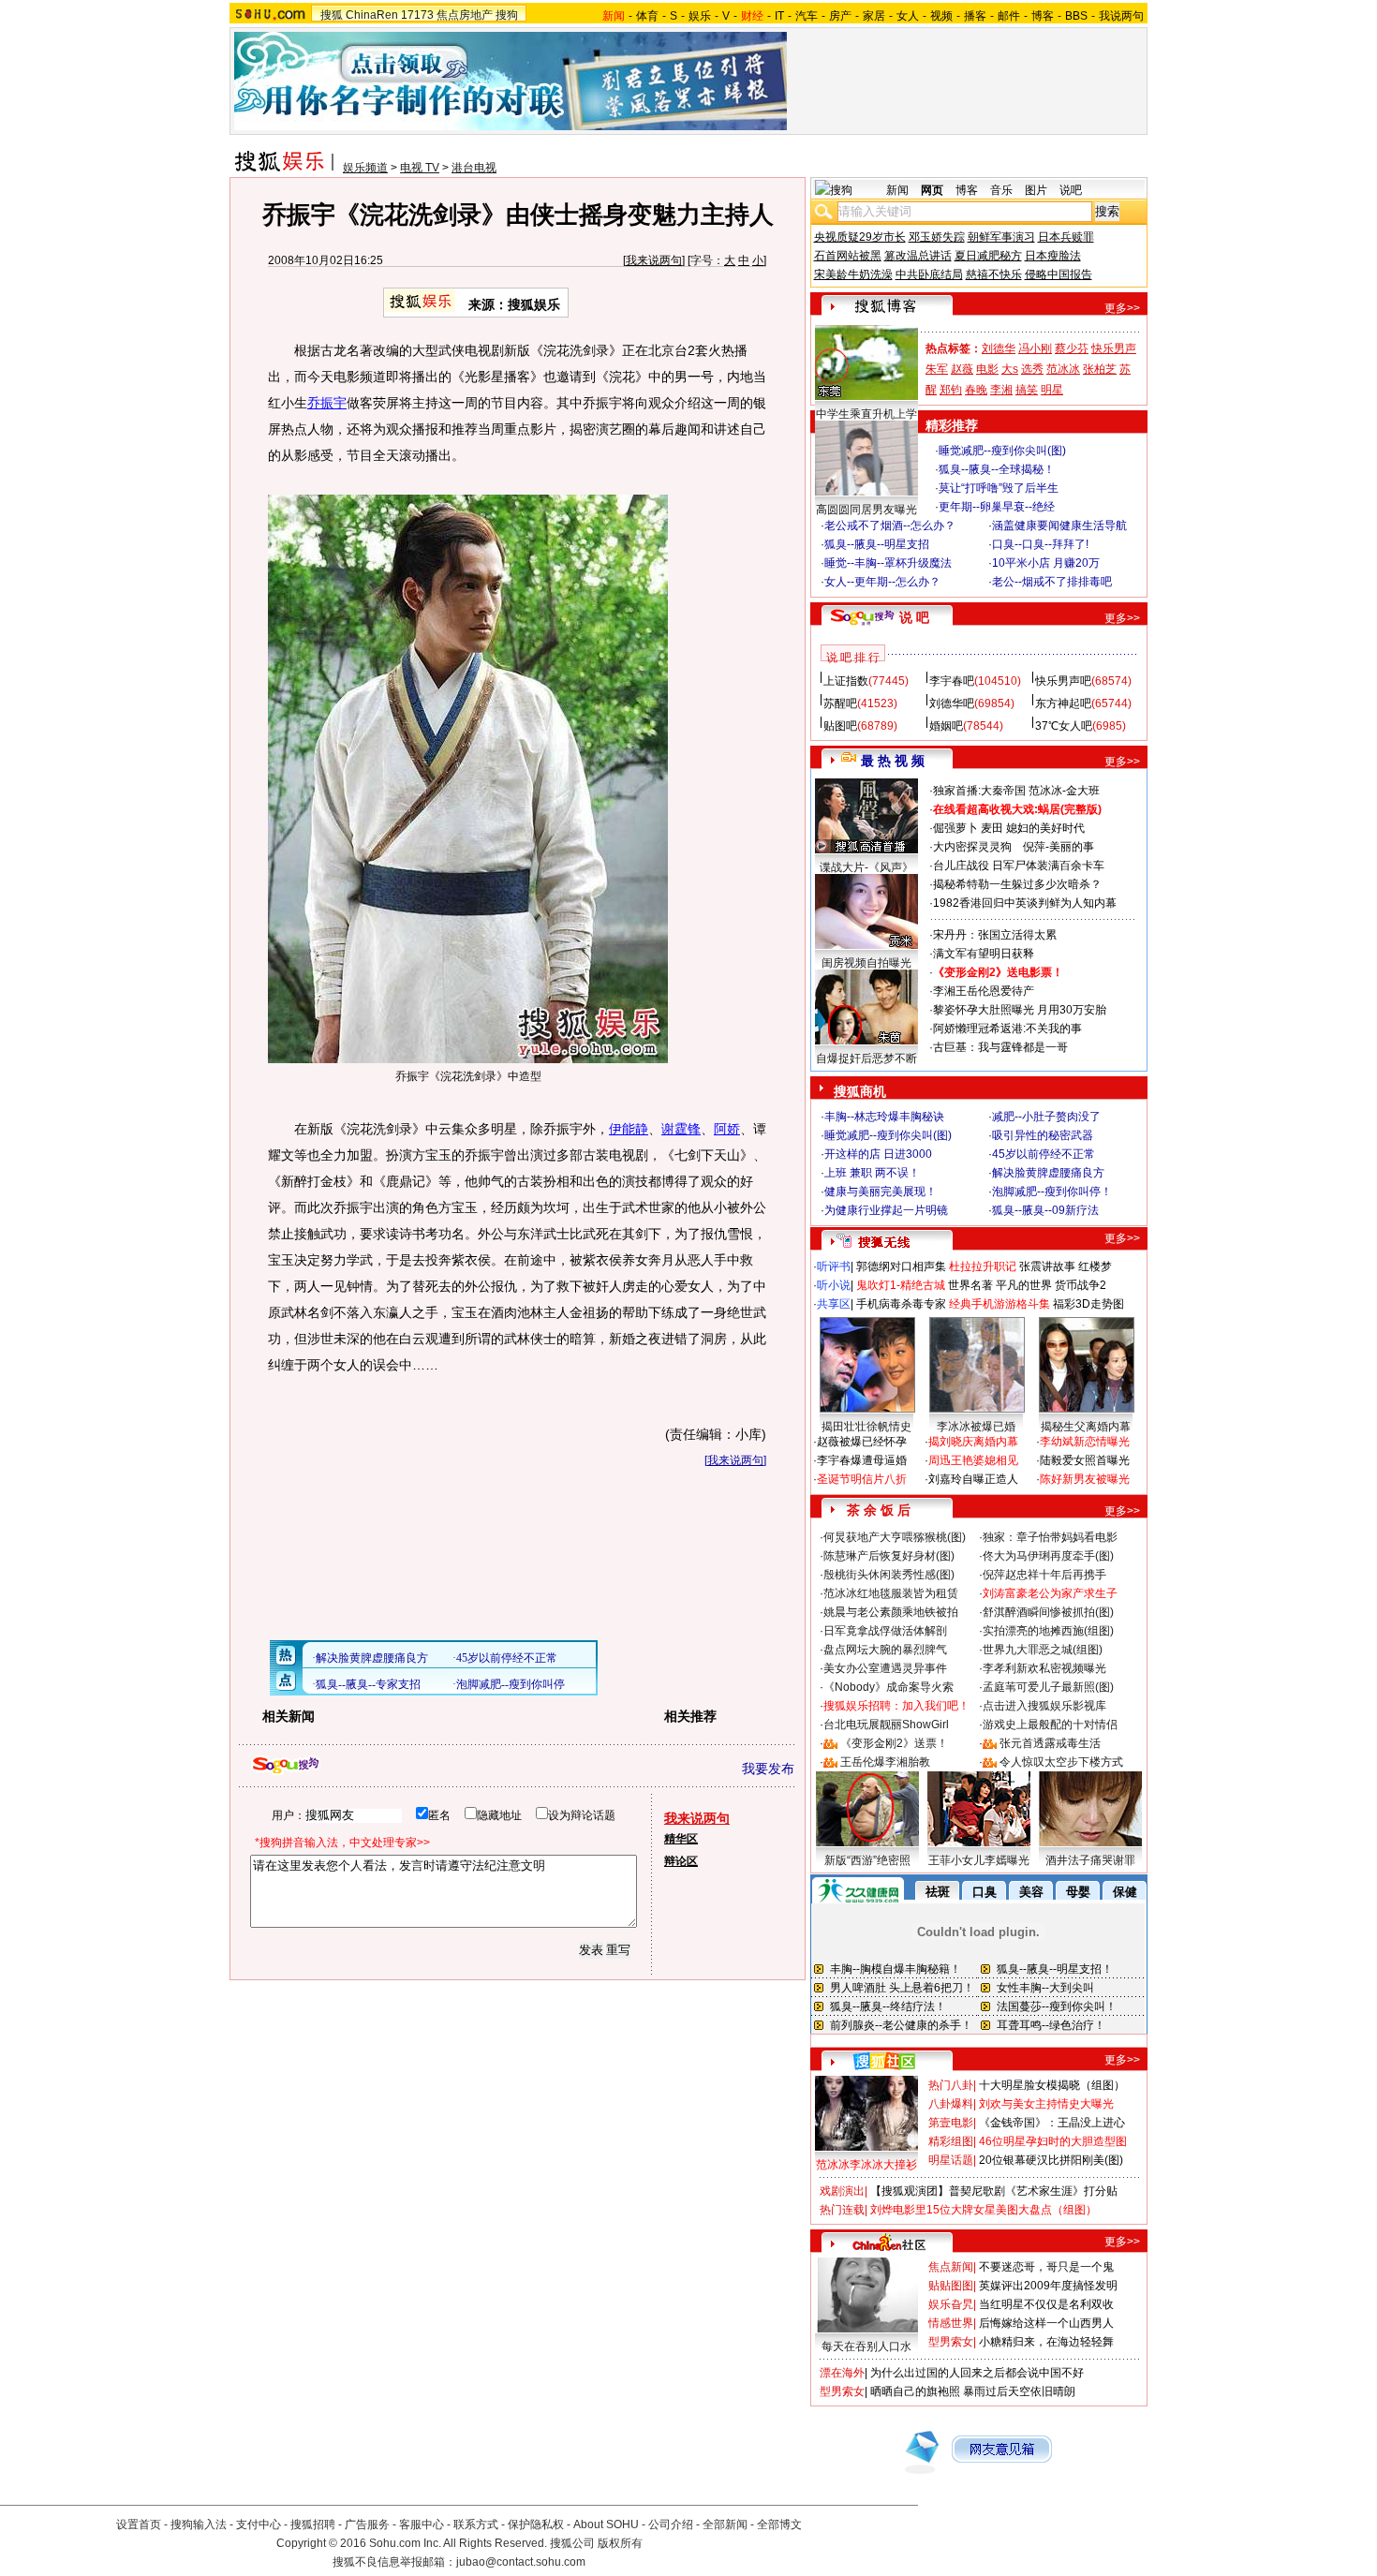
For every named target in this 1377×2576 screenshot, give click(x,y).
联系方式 (476, 2524)
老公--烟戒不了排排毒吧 (1052, 582)
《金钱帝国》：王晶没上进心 (1052, 2123)
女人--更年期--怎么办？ (882, 582)
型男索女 (951, 2342)
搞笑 (1027, 390)
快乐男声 (1114, 348)
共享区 (834, 1304)
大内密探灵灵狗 (972, 847)
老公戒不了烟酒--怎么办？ (890, 526)
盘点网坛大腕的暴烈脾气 (885, 1650)
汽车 (807, 16)
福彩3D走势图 (1088, 1304)
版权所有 (620, 2543)
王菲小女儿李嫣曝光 (979, 1860)
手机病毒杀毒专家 (901, 1304)
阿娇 (727, 1129)
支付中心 (259, 2524)
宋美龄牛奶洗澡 (853, 274)
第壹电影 (951, 2123)
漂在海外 (842, 2373)
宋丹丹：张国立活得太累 (995, 935)
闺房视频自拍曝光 (866, 963)
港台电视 (474, 168)
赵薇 (962, 369)
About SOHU (606, 2524)
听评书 (834, 1266)
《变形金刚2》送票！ (894, 1743)
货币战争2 (1081, 1285)
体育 (647, 16)
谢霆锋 (681, 1129)
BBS (1076, 16)
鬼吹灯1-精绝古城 (901, 1285)
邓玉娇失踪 (937, 237)
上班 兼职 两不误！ (872, 1173)
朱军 (937, 369)
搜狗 (507, 15)
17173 (417, 15)
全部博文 (779, 2524)
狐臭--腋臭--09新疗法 (1045, 1210)
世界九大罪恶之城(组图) (1043, 1650)
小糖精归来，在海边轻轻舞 (1046, 2342)
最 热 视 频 (893, 761)
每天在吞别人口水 (866, 2347)
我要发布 (768, 1769)
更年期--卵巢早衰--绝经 (997, 507)
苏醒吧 (840, 703)
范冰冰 (1063, 369)
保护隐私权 (536, 2524)
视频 (941, 16)
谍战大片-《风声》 (866, 867)
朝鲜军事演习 (1001, 237)
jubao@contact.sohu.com (521, 2562)
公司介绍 (671, 2524)
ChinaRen (372, 15)
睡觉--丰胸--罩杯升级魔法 (888, 563)
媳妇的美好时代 (1045, 828)
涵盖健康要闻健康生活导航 (1059, 526)
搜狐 (332, 15)
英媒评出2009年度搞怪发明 (1048, 2286)
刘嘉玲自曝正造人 (973, 1479)
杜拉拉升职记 (983, 1266)
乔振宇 (327, 403)
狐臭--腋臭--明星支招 (877, 544)
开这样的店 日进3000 (878, 1154)
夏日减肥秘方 (988, 256)
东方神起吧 (1063, 703)
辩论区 (681, 1861)
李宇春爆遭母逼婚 (862, 1460)
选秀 (1032, 369)
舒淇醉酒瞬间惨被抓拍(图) (1048, 1612)
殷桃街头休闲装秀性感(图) (889, 1575)
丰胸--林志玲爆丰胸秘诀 (884, 1117)
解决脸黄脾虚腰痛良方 (1048, 1173)
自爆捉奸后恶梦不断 (866, 1059)
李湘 (1001, 390)
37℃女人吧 (1064, 726)
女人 (908, 16)
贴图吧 (840, 726)
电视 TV (420, 168)
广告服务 (367, 2524)
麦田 (992, 828)
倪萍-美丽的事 (1059, 847)
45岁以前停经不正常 (1044, 1154)
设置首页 (139, 2524)
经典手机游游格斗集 (999, 1304)
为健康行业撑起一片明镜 (886, 1210)
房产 (840, 16)
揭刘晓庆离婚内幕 (973, 1442)
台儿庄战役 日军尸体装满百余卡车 (1019, 866)
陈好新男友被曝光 (1085, 1479)
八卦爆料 (951, 2104)
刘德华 (999, 348)
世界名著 (970, 1285)
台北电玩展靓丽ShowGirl (886, 1725)
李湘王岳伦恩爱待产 (984, 991)
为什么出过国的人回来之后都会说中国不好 (977, 2373)
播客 (975, 16)
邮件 (1009, 16)
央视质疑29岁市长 (860, 237)
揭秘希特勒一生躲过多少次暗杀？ (1017, 884)
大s (1010, 369)
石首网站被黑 (848, 256)
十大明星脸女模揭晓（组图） (1052, 2085)
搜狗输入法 (199, 2524)
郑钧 (951, 390)
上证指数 (846, 681)
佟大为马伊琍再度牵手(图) (1048, 1556)
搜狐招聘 (313, 2524)
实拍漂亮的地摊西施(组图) (1048, 1631)
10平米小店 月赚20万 (1046, 563)
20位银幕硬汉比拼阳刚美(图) (1051, 2160)
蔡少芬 (1072, 348)
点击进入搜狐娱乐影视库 (1044, 1706)
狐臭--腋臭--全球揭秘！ (997, 469)
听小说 (834, 1285)
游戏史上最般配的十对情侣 (1050, 1725)
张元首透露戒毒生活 (1050, 1743)
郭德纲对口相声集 (901, 1266)
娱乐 (700, 16)
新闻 (897, 190)
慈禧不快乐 (994, 274)
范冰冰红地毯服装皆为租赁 (891, 1593)
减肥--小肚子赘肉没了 (1046, 1117)
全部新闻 (725, 2524)
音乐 (1001, 190)
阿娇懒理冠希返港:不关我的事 (1007, 1029)
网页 (932, 190)
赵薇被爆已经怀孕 (862, 1442)
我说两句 (1121, 16)
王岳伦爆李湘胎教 (885, 1762)
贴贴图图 (951, 2286)
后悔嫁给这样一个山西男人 (1046, 2323)
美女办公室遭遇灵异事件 (885, 1668)
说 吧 (914, 617)
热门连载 (842, 2210)
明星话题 (951, 2160)
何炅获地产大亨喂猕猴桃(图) (895, 1537)
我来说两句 (654, 260)
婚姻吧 (946, 726)
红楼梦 (1095, 1266)
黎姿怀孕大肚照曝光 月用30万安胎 (1020, 1010)
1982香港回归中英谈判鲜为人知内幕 (1025, 903)
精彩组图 (951, 2141)
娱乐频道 (365, 168)
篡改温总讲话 (918, 256)
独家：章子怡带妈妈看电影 (1050, 1537)
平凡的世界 (1024, 1285)
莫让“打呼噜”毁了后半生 (999, 488)
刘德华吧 (952, 703)
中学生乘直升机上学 (866, 414)
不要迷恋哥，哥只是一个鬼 (1046, 2267)
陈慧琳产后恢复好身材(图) (889, 1556)
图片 (1036, 190)
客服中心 (422, 2524)
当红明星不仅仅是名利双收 (1046, 2304)
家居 (874, 16)
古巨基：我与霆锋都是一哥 (1000, 1047)
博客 (1043, 16)
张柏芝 (1100, 369)
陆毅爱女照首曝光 (1085, 1460)
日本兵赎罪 (1066, 237)
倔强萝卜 (955, 828)
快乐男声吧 (1063, 681)
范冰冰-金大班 (1064, 791)
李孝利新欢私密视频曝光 (1044, 1668)
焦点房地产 (465, 15)
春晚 (976, 390)
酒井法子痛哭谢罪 (1090, 1860)
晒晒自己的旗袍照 (915, 2391)
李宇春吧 (952, 681)
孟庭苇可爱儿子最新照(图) (1048, 1687)
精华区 (681, 1839)
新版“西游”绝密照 (867, 1860)
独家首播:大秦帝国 (979, 791)
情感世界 (951, 2323)
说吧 (1071, 190)
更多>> (1122, 308)
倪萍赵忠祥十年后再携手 (1044, 1575)
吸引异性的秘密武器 (1043, 1135)
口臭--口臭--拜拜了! (1040, 544)
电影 (987, 369)
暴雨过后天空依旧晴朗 (1019, 2391)
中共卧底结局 (929, 274)
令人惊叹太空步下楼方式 (1061, 1762)
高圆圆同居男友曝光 (866, 510)
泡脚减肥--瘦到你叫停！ (1052, 1192)
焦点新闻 (951, 2267)
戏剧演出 (842, 2191)
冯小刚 (1035, 348)
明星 (1052, 390)
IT (779, 16)
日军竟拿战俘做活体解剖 (885, 1631)
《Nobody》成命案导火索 (888, 1687)
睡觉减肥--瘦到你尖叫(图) (1002, 451)
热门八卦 (951, 2085)
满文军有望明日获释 (984, 954)
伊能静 (629, 1129)
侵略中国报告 (1059, 274)
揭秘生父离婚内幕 (1086, 1427)
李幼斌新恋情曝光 (1085, 1442)
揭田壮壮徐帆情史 (866, 1427)
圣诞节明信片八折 (862, 1479)
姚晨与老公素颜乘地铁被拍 (891, 1612)
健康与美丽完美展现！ (881, 1192)
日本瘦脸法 (1053, 256)
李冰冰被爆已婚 (976, 1427)
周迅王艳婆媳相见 (973, 1460)
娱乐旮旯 (951, 2304)
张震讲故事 (1047, 1266)
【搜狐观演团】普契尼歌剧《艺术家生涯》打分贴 (994, 2191)
